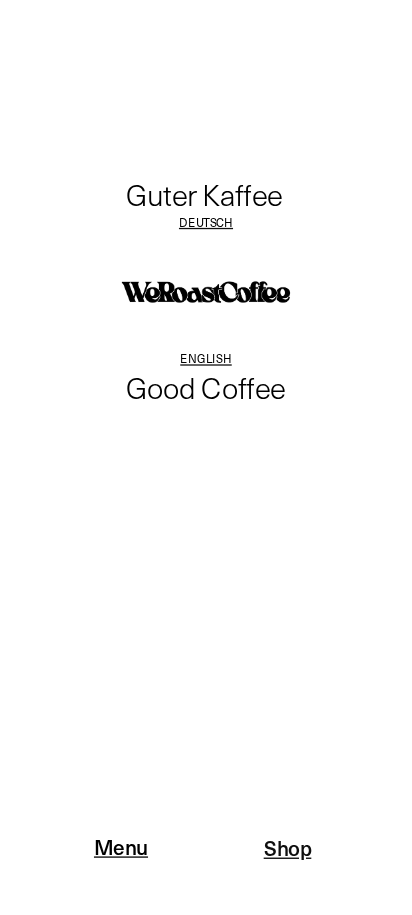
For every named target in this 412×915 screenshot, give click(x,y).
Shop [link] (288, 847)
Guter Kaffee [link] (204, 194)
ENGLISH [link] (206, 357)
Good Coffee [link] (205, 387)
